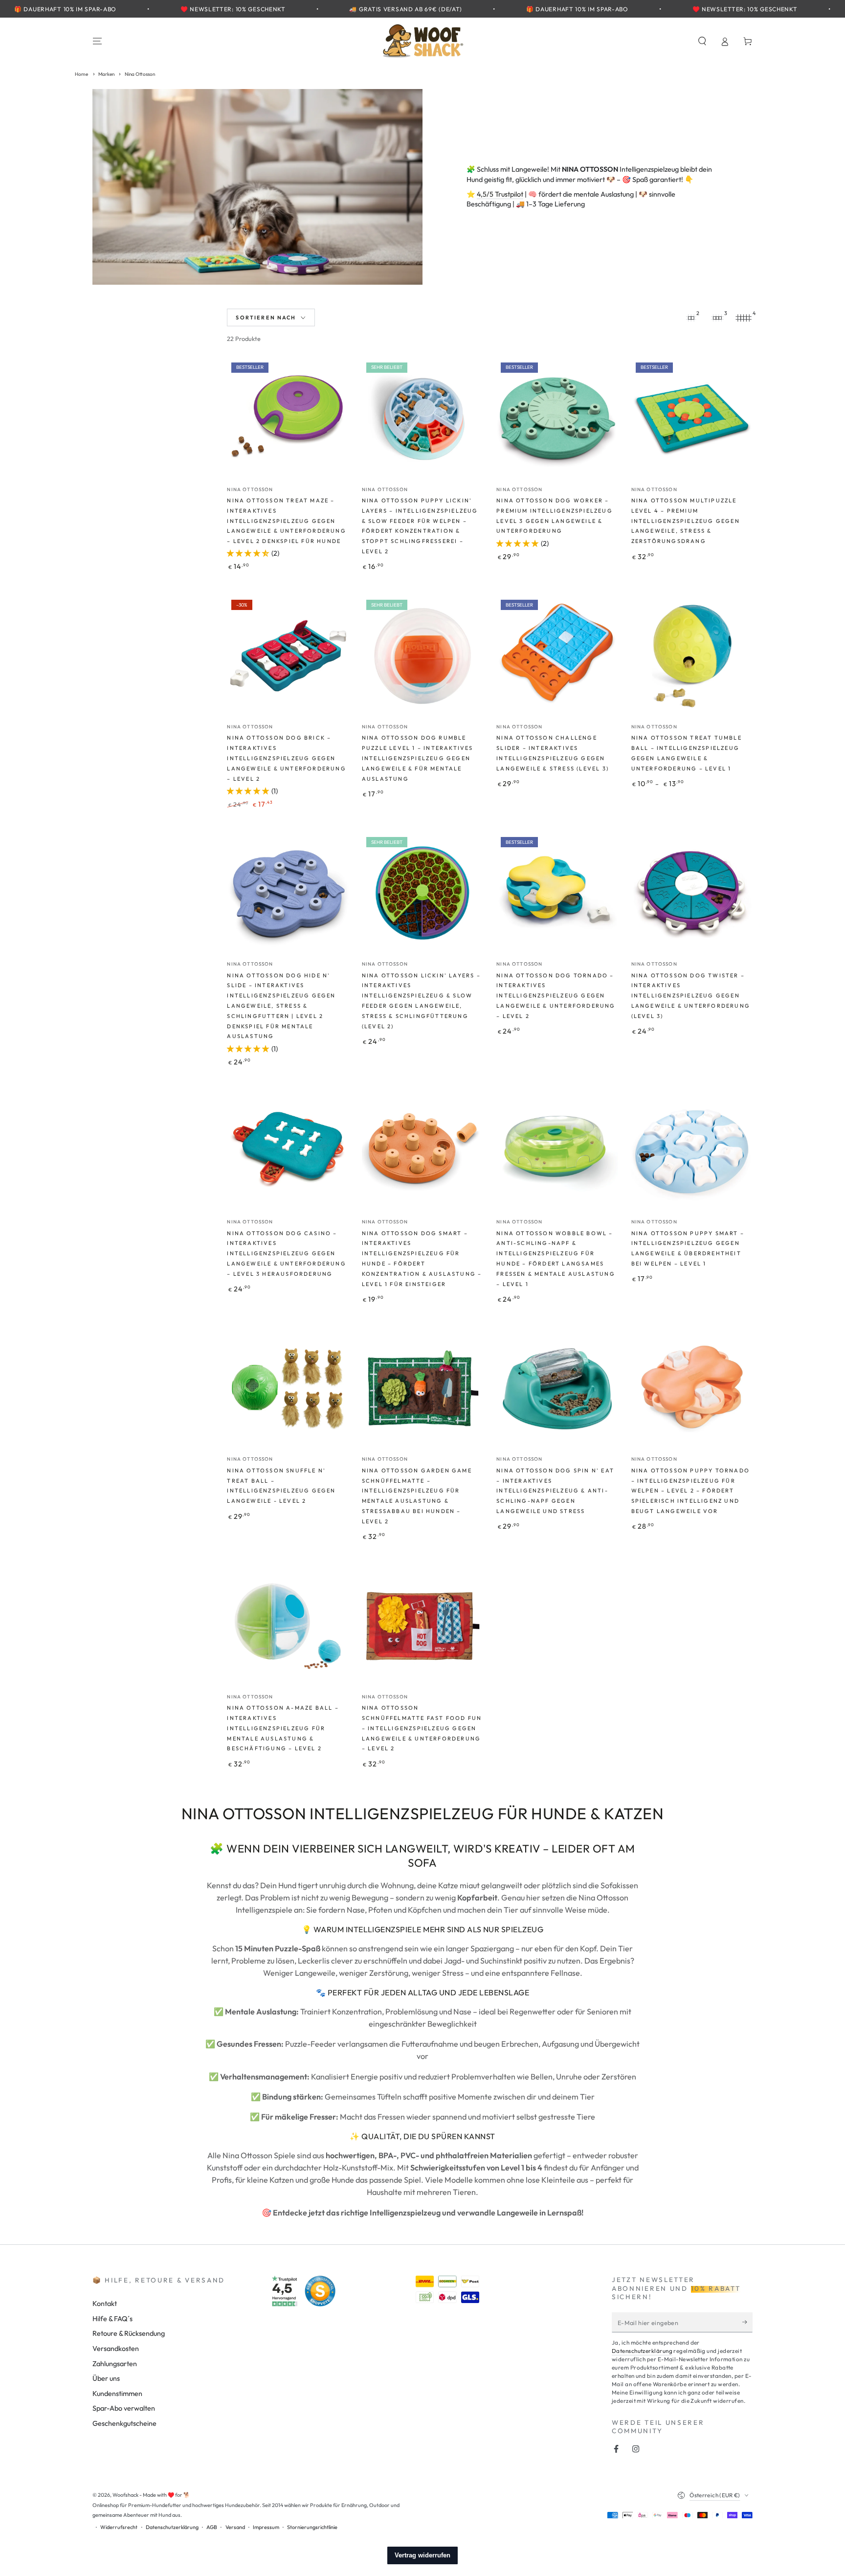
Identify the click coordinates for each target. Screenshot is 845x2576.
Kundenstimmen (117, 2394)
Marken (107, 74)
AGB (212, 2527)
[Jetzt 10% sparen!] (747, 2322)
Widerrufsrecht (119, 2527)
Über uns (106, 2378)
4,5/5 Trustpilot (500, 194)
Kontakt (105, 2304)
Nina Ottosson (140, 74)
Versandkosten (116, 2349)
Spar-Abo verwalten (124, 2408)
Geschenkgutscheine (124, 2423)
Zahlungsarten (115, 2364)
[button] (702, 41)
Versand (235, 2527)
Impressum (266, 2527)
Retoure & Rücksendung (129, 2333)
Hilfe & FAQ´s (112, 2319)
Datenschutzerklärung (642, 2351)
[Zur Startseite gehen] (422, 41)
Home (81, 74)
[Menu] (98, 41)
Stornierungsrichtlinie (312, 2527)
